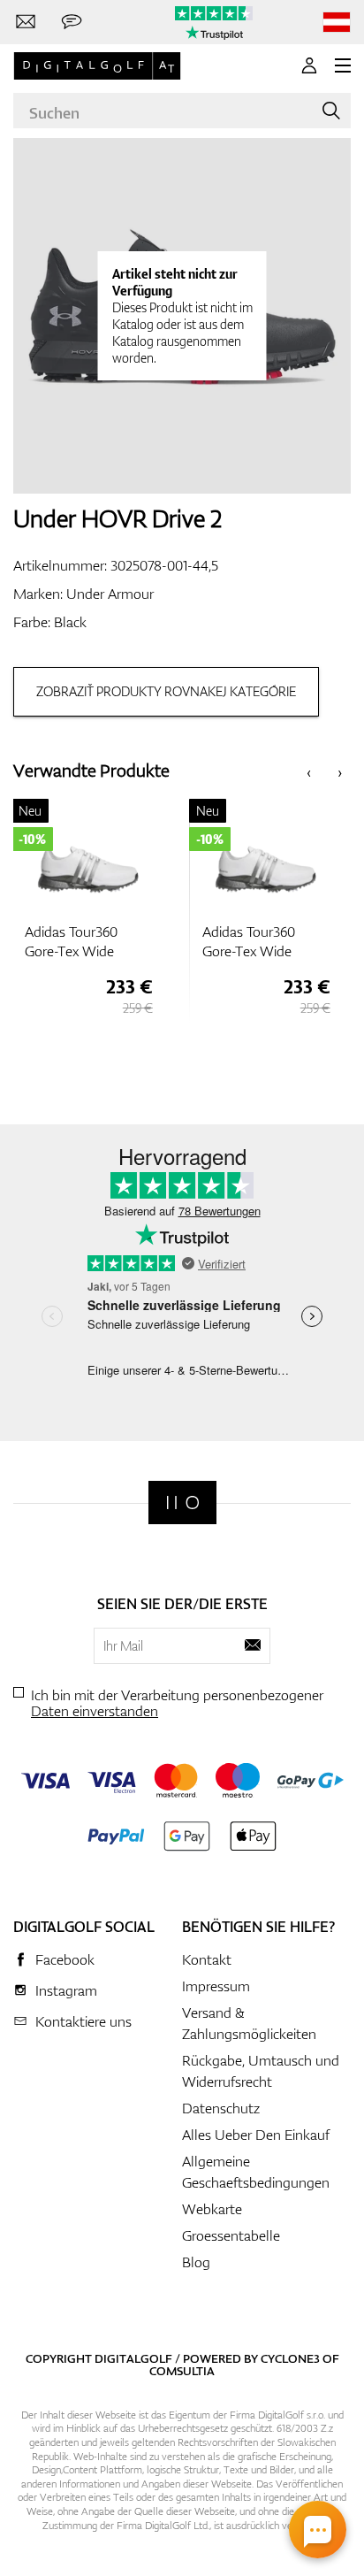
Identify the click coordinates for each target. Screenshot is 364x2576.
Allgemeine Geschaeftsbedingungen (256, 2172)
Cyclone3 (290, 2358)
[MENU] (343, 65)
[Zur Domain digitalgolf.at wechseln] (337, 23)
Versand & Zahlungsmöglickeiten (249, 2023)
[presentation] (309, 771)
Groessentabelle (231, 2235)
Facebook (65, 1959)
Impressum (216, 1986)
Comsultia (182, 2371)
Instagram (66, 1990)
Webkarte (212, 2209)
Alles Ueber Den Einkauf (256, 2135)
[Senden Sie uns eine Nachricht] (72, 22)
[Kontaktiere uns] (26, 22)
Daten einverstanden (95, 1711)
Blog (196, 2262)
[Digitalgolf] (182, 1503)
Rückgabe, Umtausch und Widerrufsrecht (261, 2071)
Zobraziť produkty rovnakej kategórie (166, 691)
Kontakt (207, 1959)
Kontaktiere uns (83, 2021)
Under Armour (110, 594)
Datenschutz (221, 2108)
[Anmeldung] (309, 65)
